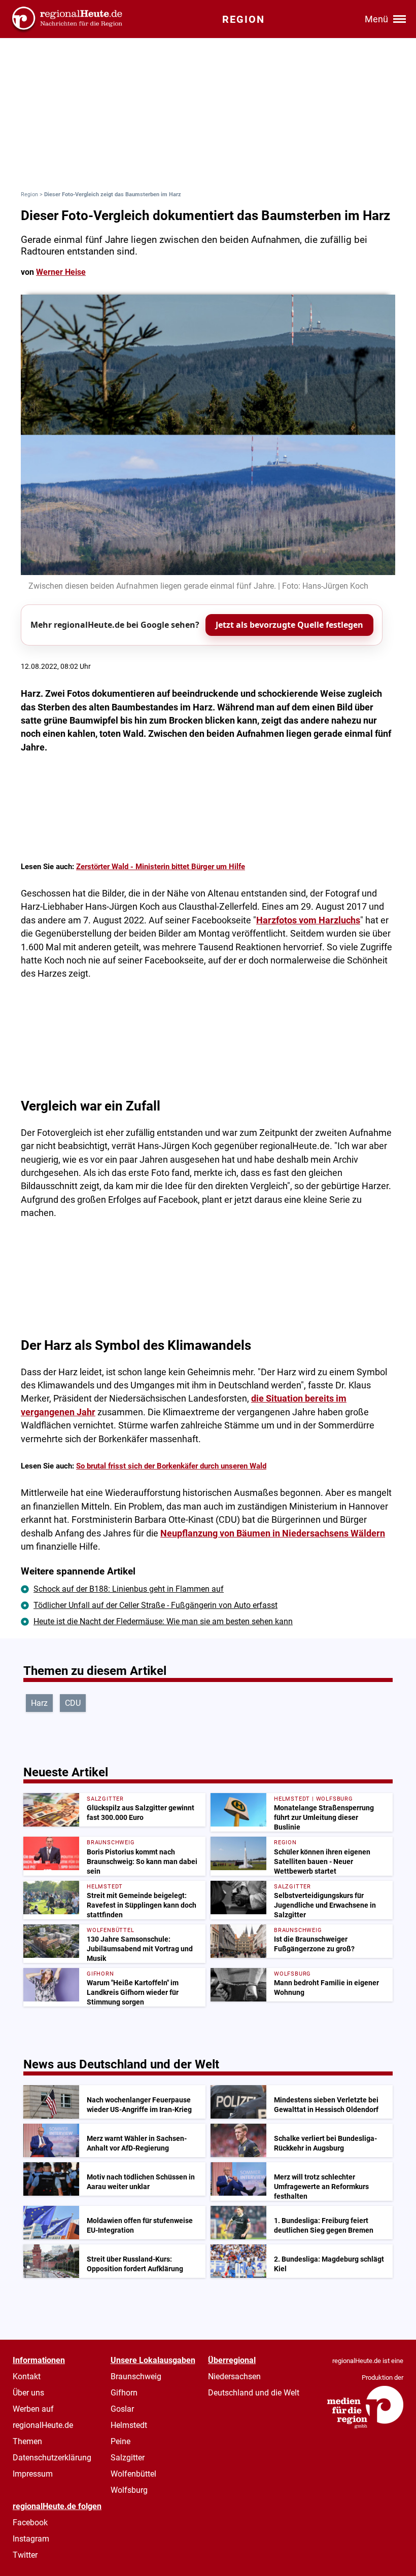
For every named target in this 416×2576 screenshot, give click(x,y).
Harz (39, 1703)
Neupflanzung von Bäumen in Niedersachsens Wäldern (273, 1533)
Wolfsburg (129, 2490)
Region (29, 194)
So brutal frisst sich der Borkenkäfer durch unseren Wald (171, 1466)
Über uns (28, 2393)
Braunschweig (136, 2376)
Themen (27, 2441)
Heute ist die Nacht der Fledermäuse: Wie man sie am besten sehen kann (163, 1621)
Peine (120, 2441)
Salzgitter (128, 2458)
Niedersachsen (234, 2376)
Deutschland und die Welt (254, 2393)
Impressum (33, 2474)
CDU (73, 1703)
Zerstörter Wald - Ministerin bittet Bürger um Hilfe (161, 867)
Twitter (25, 2555)
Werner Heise (61, 272)
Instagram (31, 2539)
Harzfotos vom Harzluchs (308, 920)
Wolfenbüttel (133, 2474)
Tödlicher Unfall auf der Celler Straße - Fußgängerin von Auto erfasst (155, 1605)
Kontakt (27, 2376)
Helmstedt (129, 2425)
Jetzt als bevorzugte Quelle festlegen (289, 625)
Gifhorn (124, 2393)
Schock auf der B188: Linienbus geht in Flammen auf (129, 1589)
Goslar (122, 2409)
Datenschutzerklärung (52, 2458)
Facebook (30, 2523)
